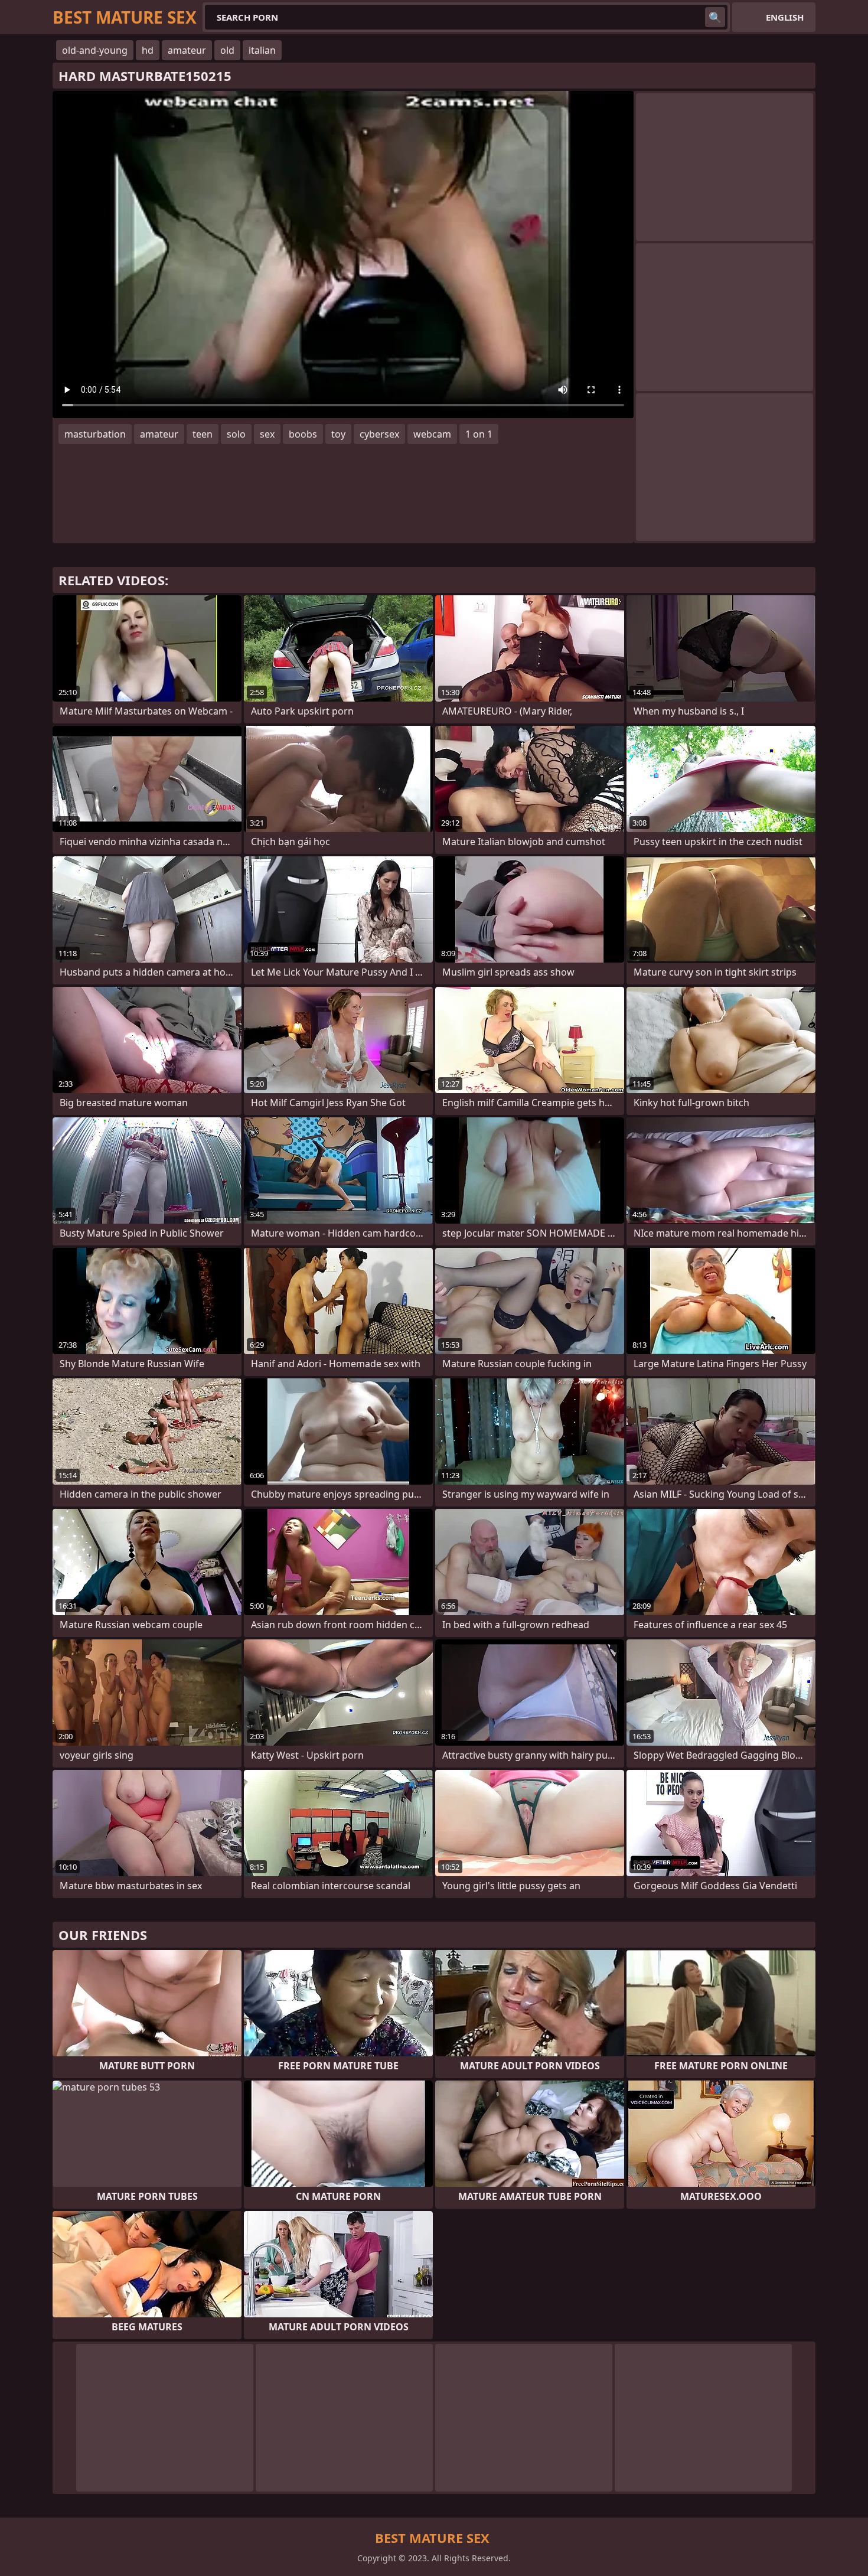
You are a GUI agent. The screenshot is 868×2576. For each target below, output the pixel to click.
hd (148, 50)
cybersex (379, 434)
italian (262, 50)
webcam (432, 434)
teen (203, 434)
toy (338, 434)
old (227, 50)
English (785, 17)
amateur (187, 50)
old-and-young (95, 50)
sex (267, 434)
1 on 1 (479, 434)
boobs (303, 434)
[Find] (715, 17)
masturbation (95, 434)
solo (236, 434)
